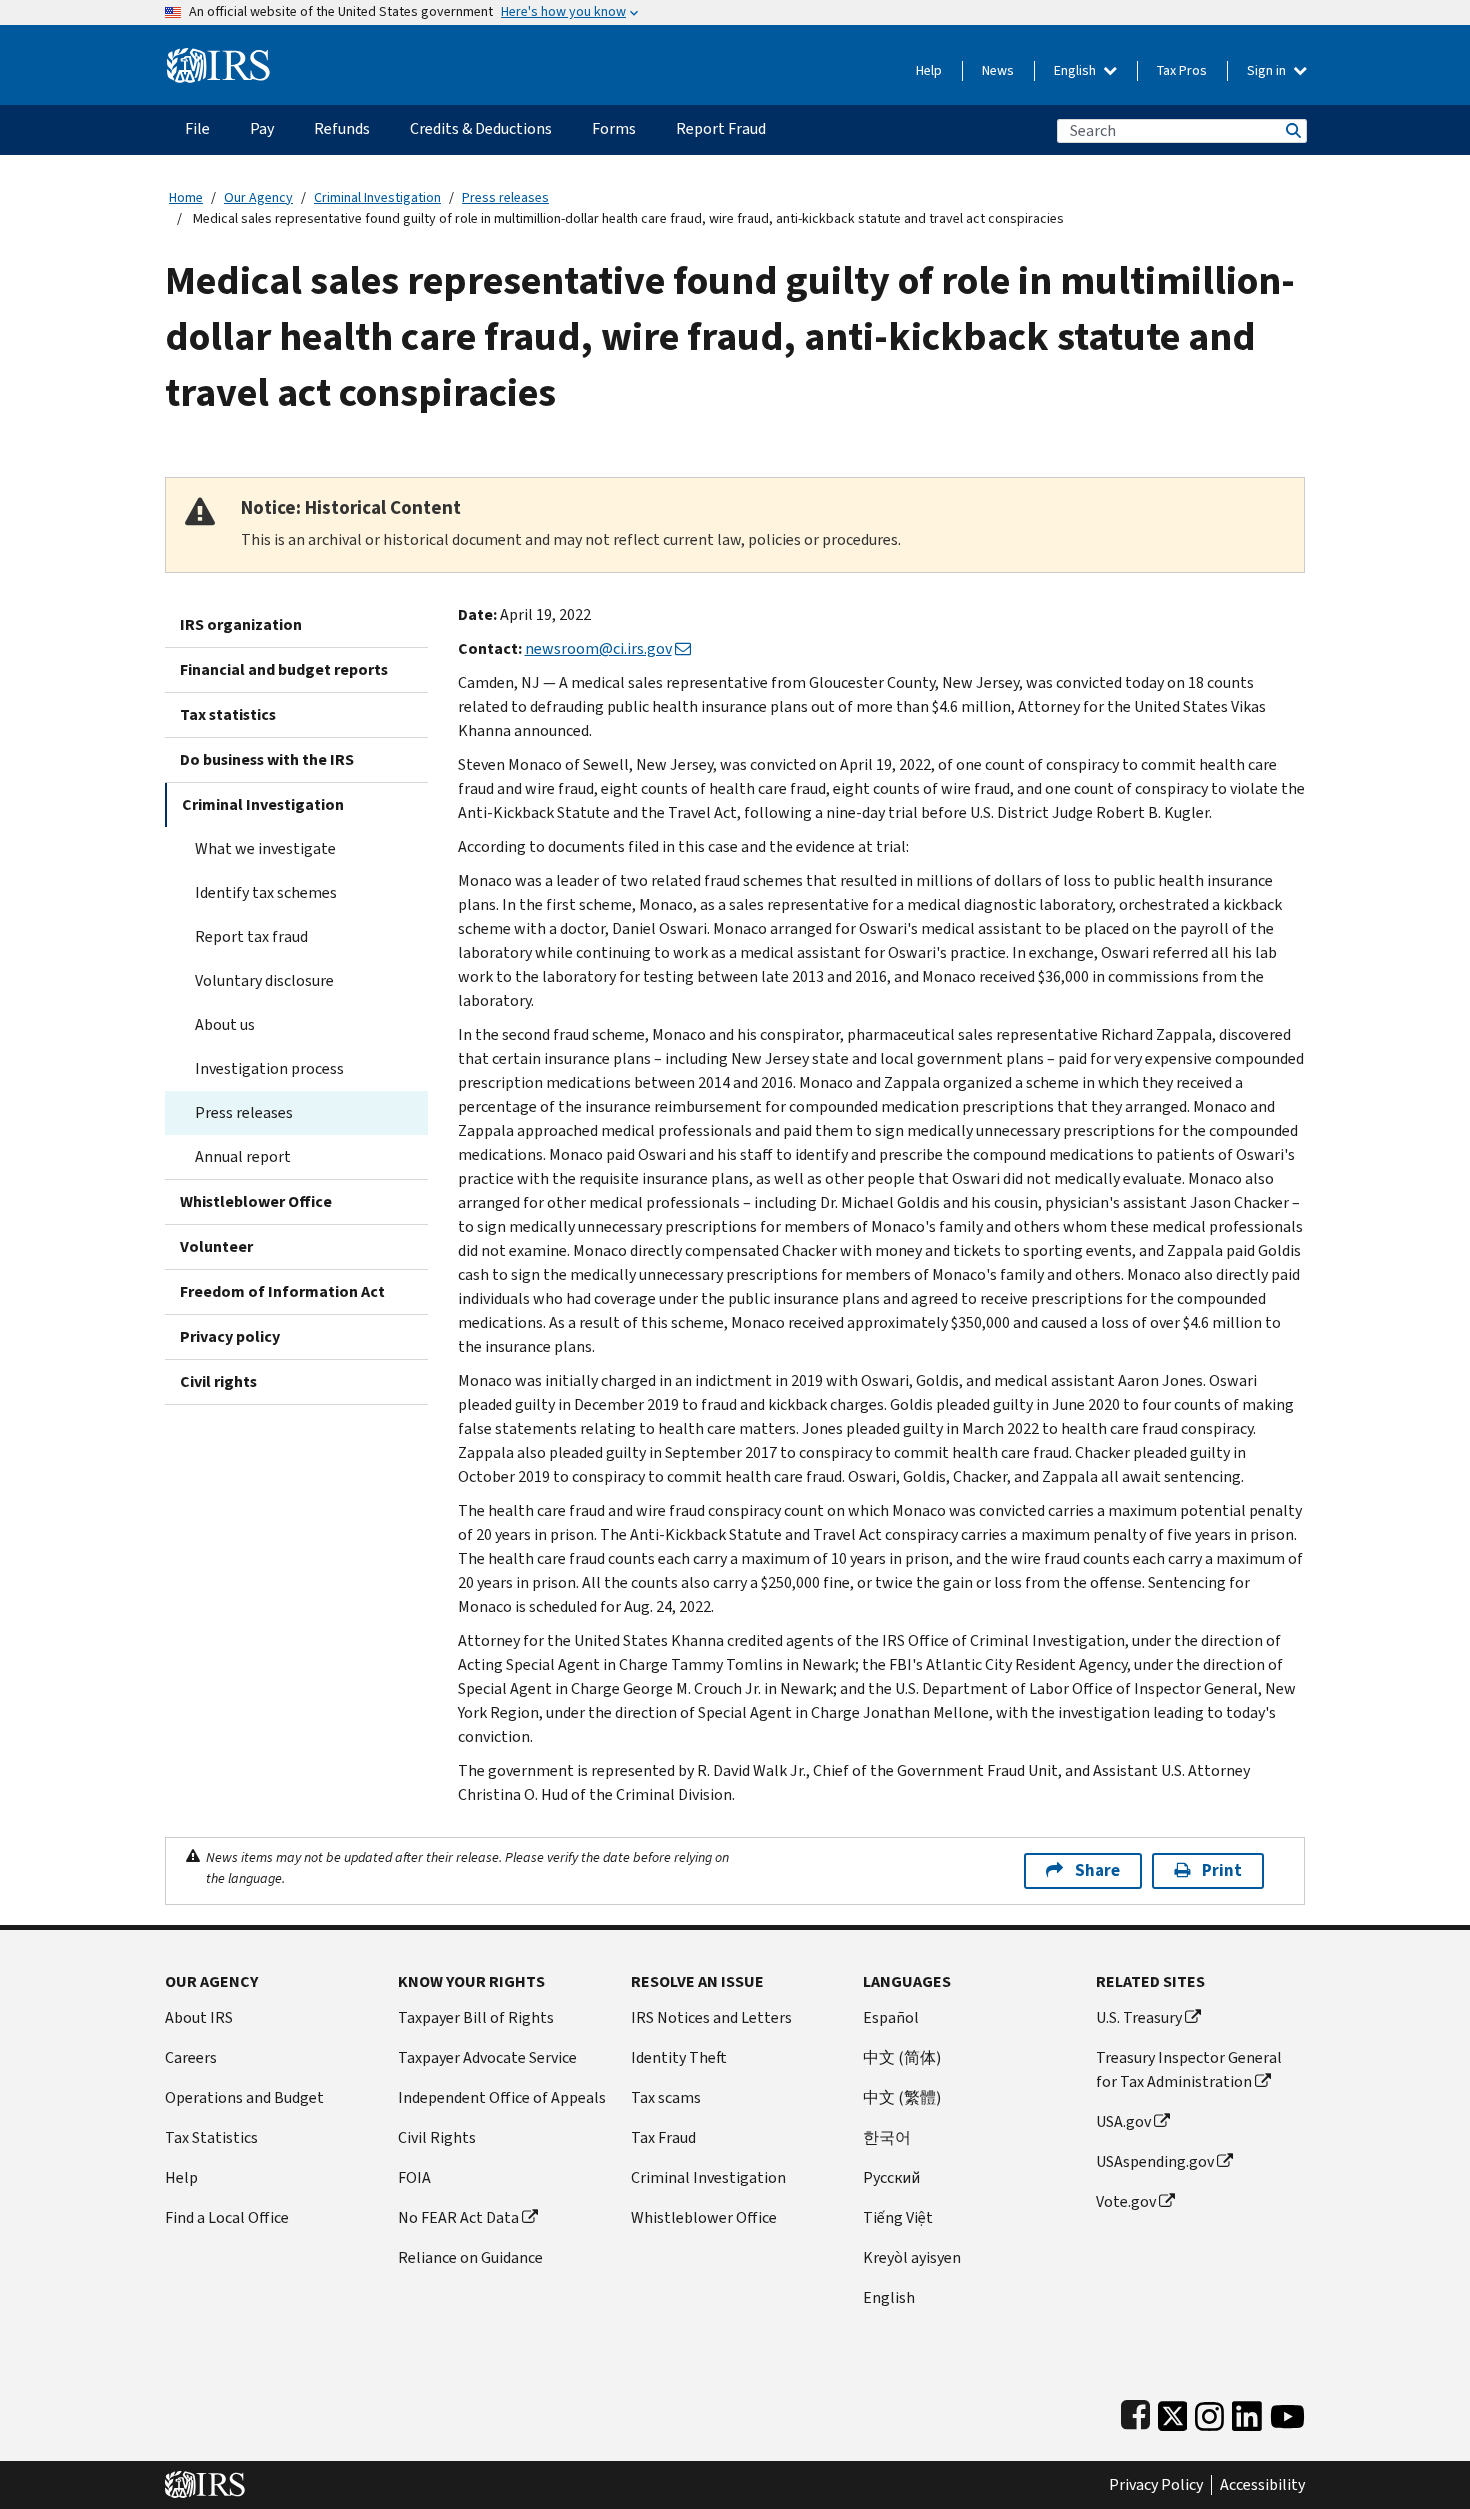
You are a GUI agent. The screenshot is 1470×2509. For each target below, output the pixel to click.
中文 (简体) (902, 2057)
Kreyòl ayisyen (912, 2257)
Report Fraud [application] (721, 128)
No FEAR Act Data (458, 2217)
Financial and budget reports (284, 669)
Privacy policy (230, 1336)
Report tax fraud (251, 936)
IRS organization (241, 624)
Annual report (243, 1156)
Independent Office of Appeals (502, 2097)
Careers (191, 2057)
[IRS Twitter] (1173, 2411)
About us (225, 1024)
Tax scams (666, 2097)
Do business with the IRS (267, 759)
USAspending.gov (1155, 2161)
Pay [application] (262, 128)
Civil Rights (437, 2137)
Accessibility (1262, 2485)
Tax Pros (1182, 70)
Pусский (891, 2177)
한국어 (887, 2137)
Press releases (505, 197)
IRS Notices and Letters (711, 2017)
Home (186, 197)
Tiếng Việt (898, 2217)
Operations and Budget (244, 2097)
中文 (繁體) (902, 2097)
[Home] (218, 57)
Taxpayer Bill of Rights (476, 2017)
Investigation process (269, 1068)
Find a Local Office (227, 2217)
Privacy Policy (1156, 2485)
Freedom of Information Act (282, 1291)
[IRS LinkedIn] (1247, 2411)
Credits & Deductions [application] (481, 128)
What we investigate (265, 848)
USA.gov (1123, 2121)
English (1076, 70)
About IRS (199, 2017)
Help (929, 70)
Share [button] (1097, 1870)
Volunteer (216, 1246)
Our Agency (258, 197)
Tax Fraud (663, 2137)
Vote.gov (1126, 2201)
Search (1292, 130)
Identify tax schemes (266, 892)
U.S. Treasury (1139, 2017)
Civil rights (218, 1381)
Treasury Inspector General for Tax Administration (1189, 2069)
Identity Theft (679, 2057)
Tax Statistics (211, 2137)
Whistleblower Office (256, 1201)
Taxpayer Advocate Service (487, 2057)
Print (1222, 1870)
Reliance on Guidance (470, 2257)
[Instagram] (1209, 2411)
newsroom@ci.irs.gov (598, 648)
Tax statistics (228, 714)
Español (891, 2017)
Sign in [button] (1268, 70)
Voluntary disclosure (264, 980)
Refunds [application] (342, 128)
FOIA (414, 2177)
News (998, 70)
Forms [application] (614, 128)
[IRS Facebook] (1135, 2411)
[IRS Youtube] (1287, 2411)
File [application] (197, 128)
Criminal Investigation (377, 197)
